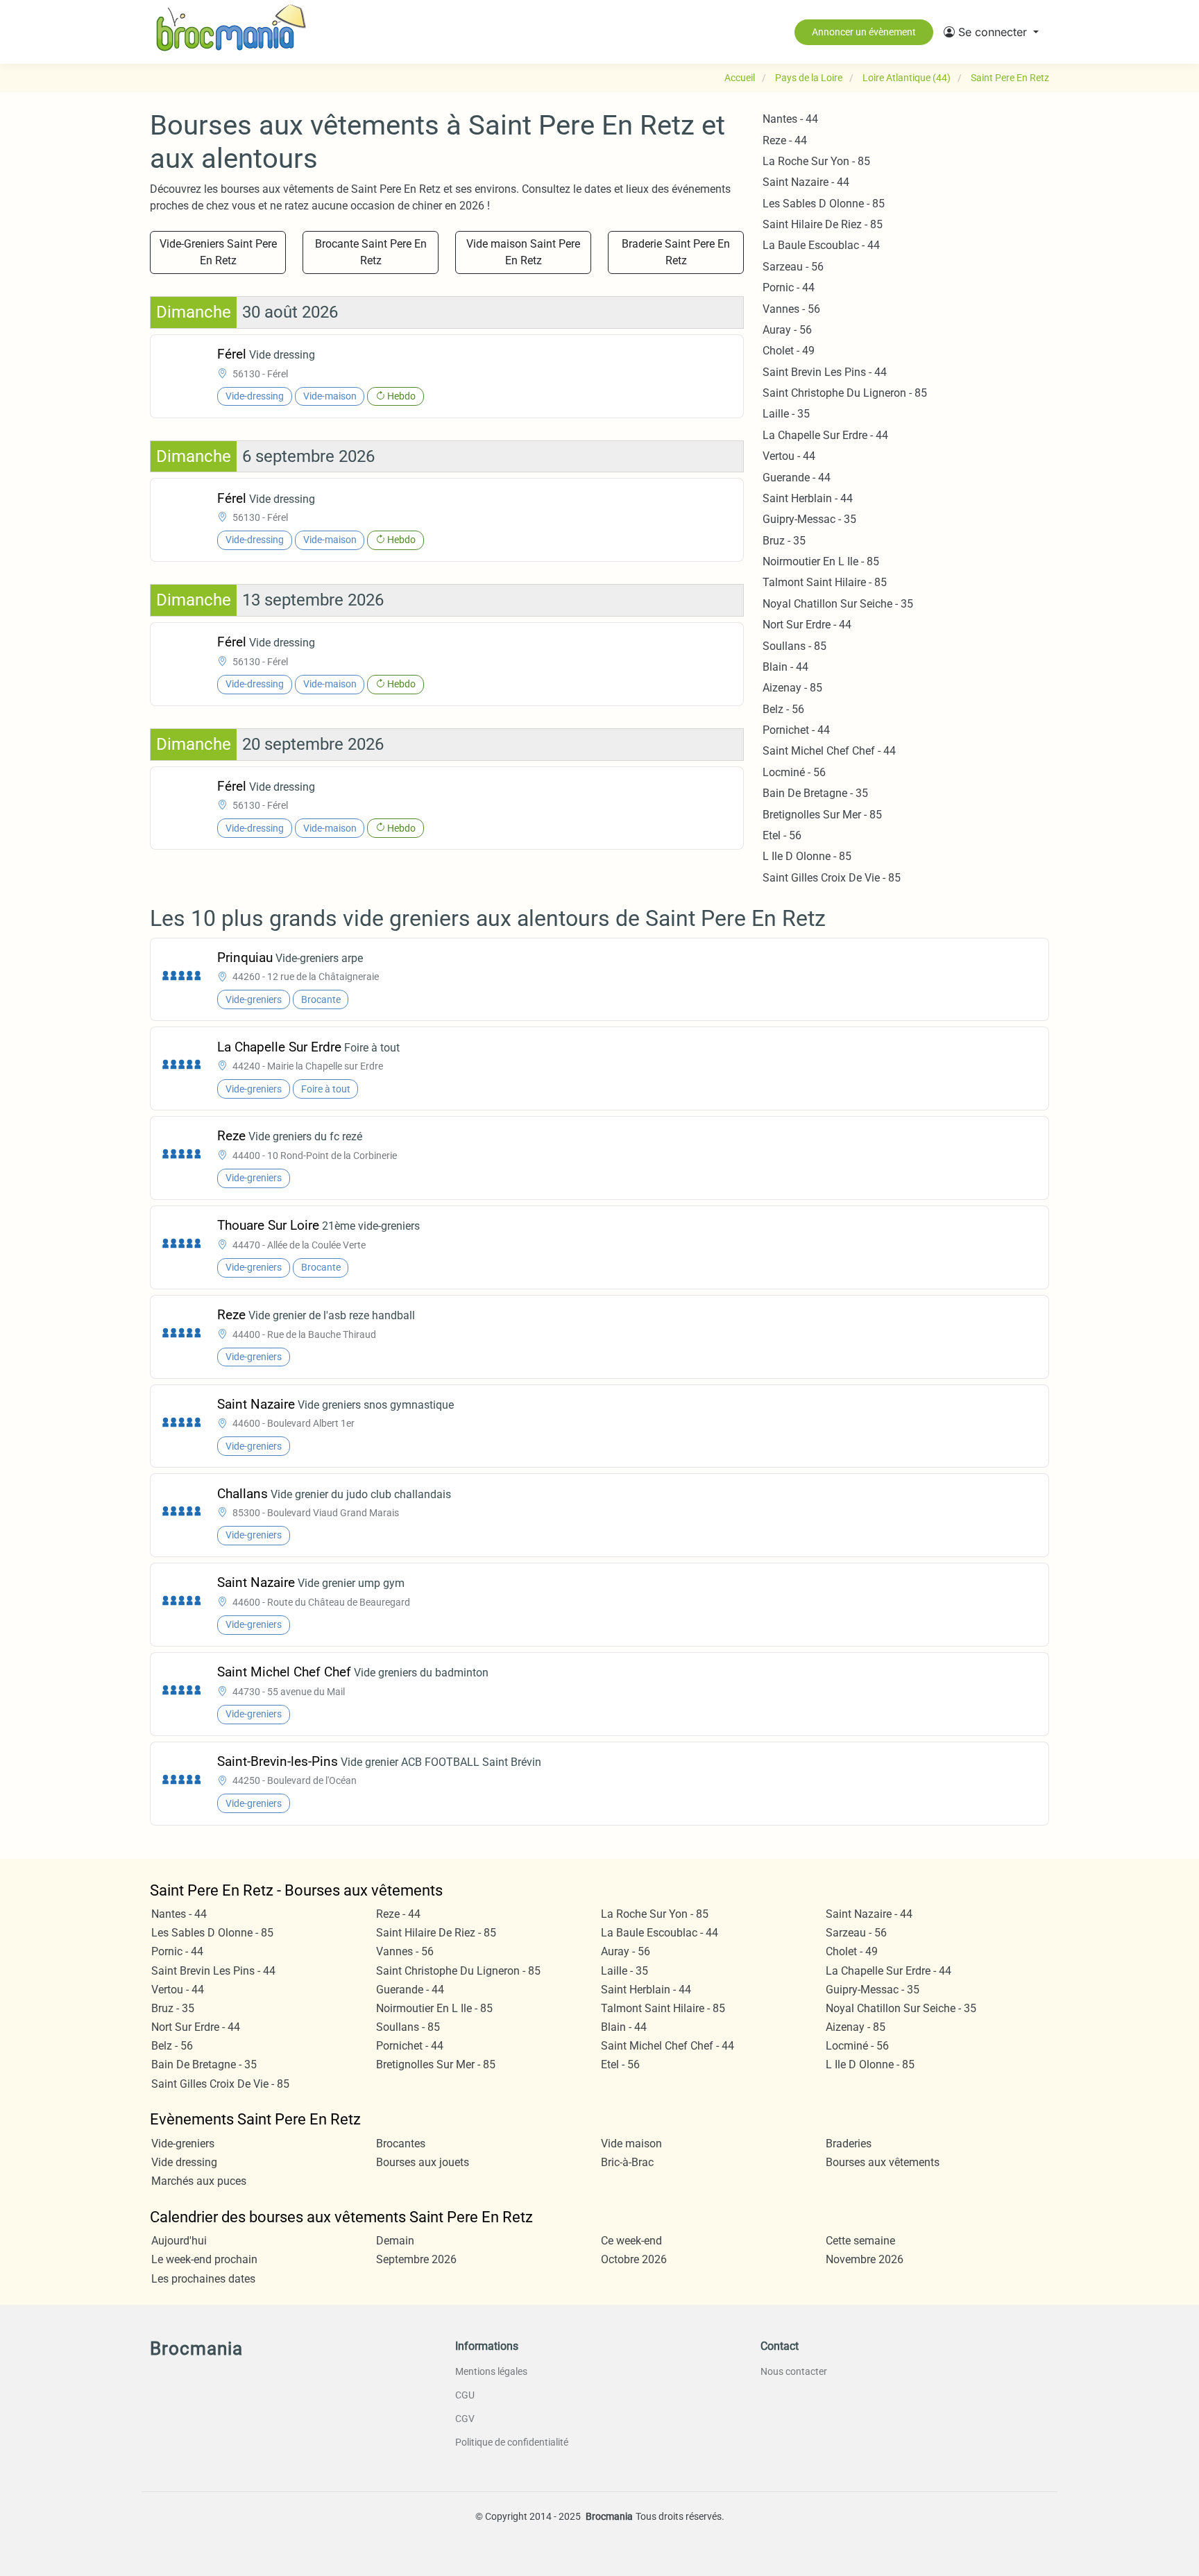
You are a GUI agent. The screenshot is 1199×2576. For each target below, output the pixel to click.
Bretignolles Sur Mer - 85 (822, 815)
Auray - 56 (787, 330)
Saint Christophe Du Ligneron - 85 (845, 393)
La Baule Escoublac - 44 (821, 245)
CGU (465, 2395)
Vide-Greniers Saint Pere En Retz (218, 252)
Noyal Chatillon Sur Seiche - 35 (838, 604)
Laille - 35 (786, 414)
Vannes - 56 (791, 309)
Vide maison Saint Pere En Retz (523, 252)
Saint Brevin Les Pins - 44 (825, 372)
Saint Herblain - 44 (808, 498)
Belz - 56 (783, 709)
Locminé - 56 (794, 772)
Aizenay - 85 (792, 688)
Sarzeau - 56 (793, 267)
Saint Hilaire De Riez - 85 (823, 224)
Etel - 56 (782, 835)
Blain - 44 (785, 667)
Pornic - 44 (789, 287)
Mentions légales (491, 2371)
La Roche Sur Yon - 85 (816, 161)
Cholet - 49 (789, 351)
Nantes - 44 (790, 119)
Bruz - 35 (784, 541)
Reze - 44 (785, 140)
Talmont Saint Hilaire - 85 (825, 582)
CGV (465, 2419)
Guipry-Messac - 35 (809, 519)
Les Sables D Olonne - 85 (824, 204)
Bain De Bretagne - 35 (815, 793)
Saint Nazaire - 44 (806, 182)
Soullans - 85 (794, 646)
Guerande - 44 (797, 478)
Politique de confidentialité (512, 2442)
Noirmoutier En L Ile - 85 (821, 561)
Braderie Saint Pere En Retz (676, 252)
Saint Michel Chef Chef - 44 (829, 751)
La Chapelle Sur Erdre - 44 (825, 435)
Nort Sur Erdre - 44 (807, 625)
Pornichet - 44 (796, 730)
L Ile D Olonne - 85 (807, 856)
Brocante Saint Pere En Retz (371, 252)
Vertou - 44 (789, 456)
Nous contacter (794, 2371)
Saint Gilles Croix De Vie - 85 (832, 878)
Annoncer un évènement (864, 32)
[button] (991, 32)
